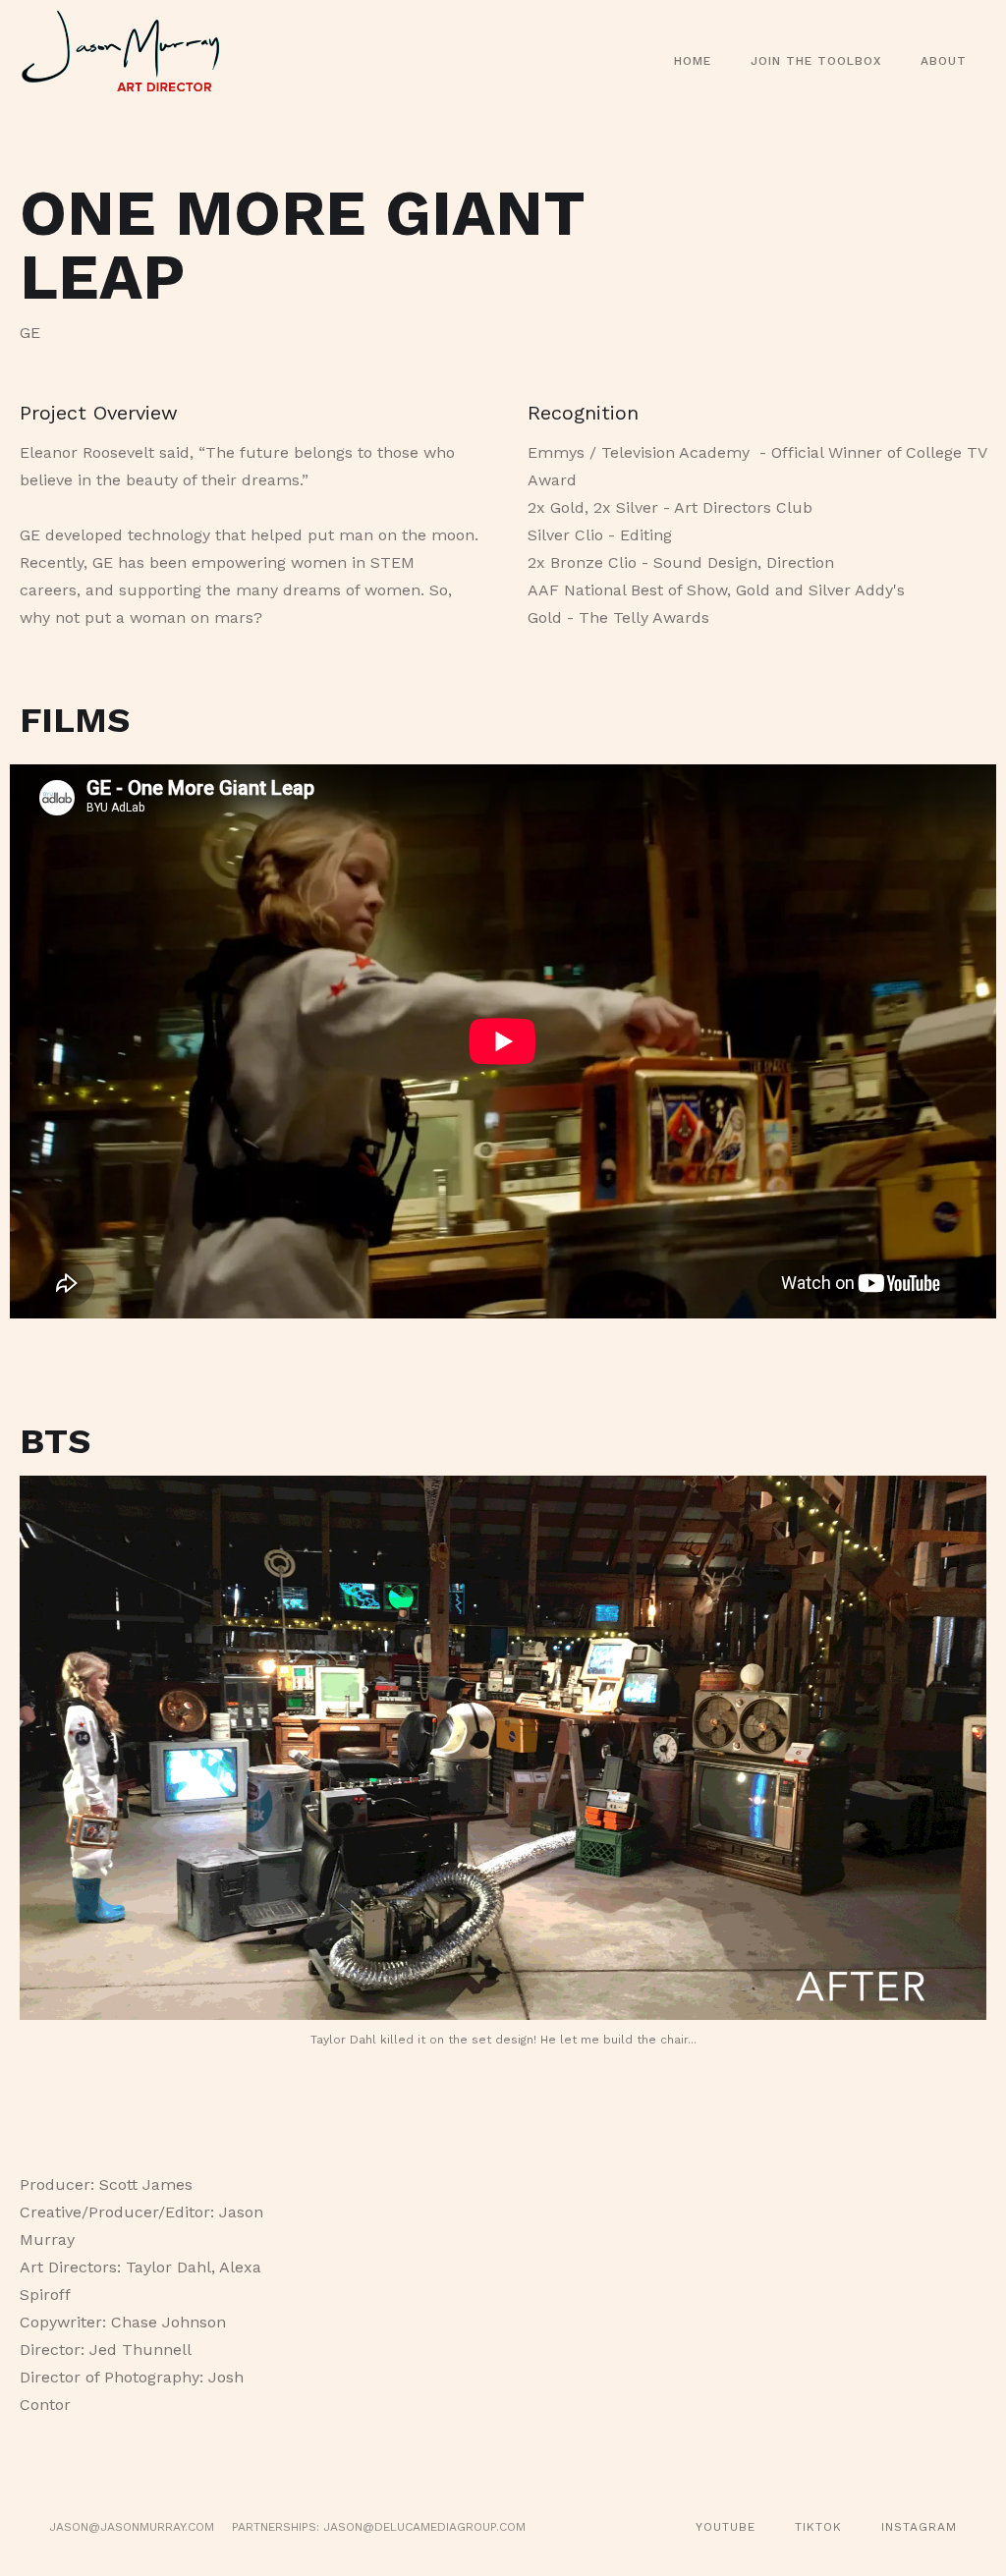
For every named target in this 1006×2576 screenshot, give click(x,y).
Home (693, 61)
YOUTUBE (726, 2527)
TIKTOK (818, 2527)
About (944, 61)
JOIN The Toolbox (816, 61)
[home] (132, 61)
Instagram (919, 2527)
